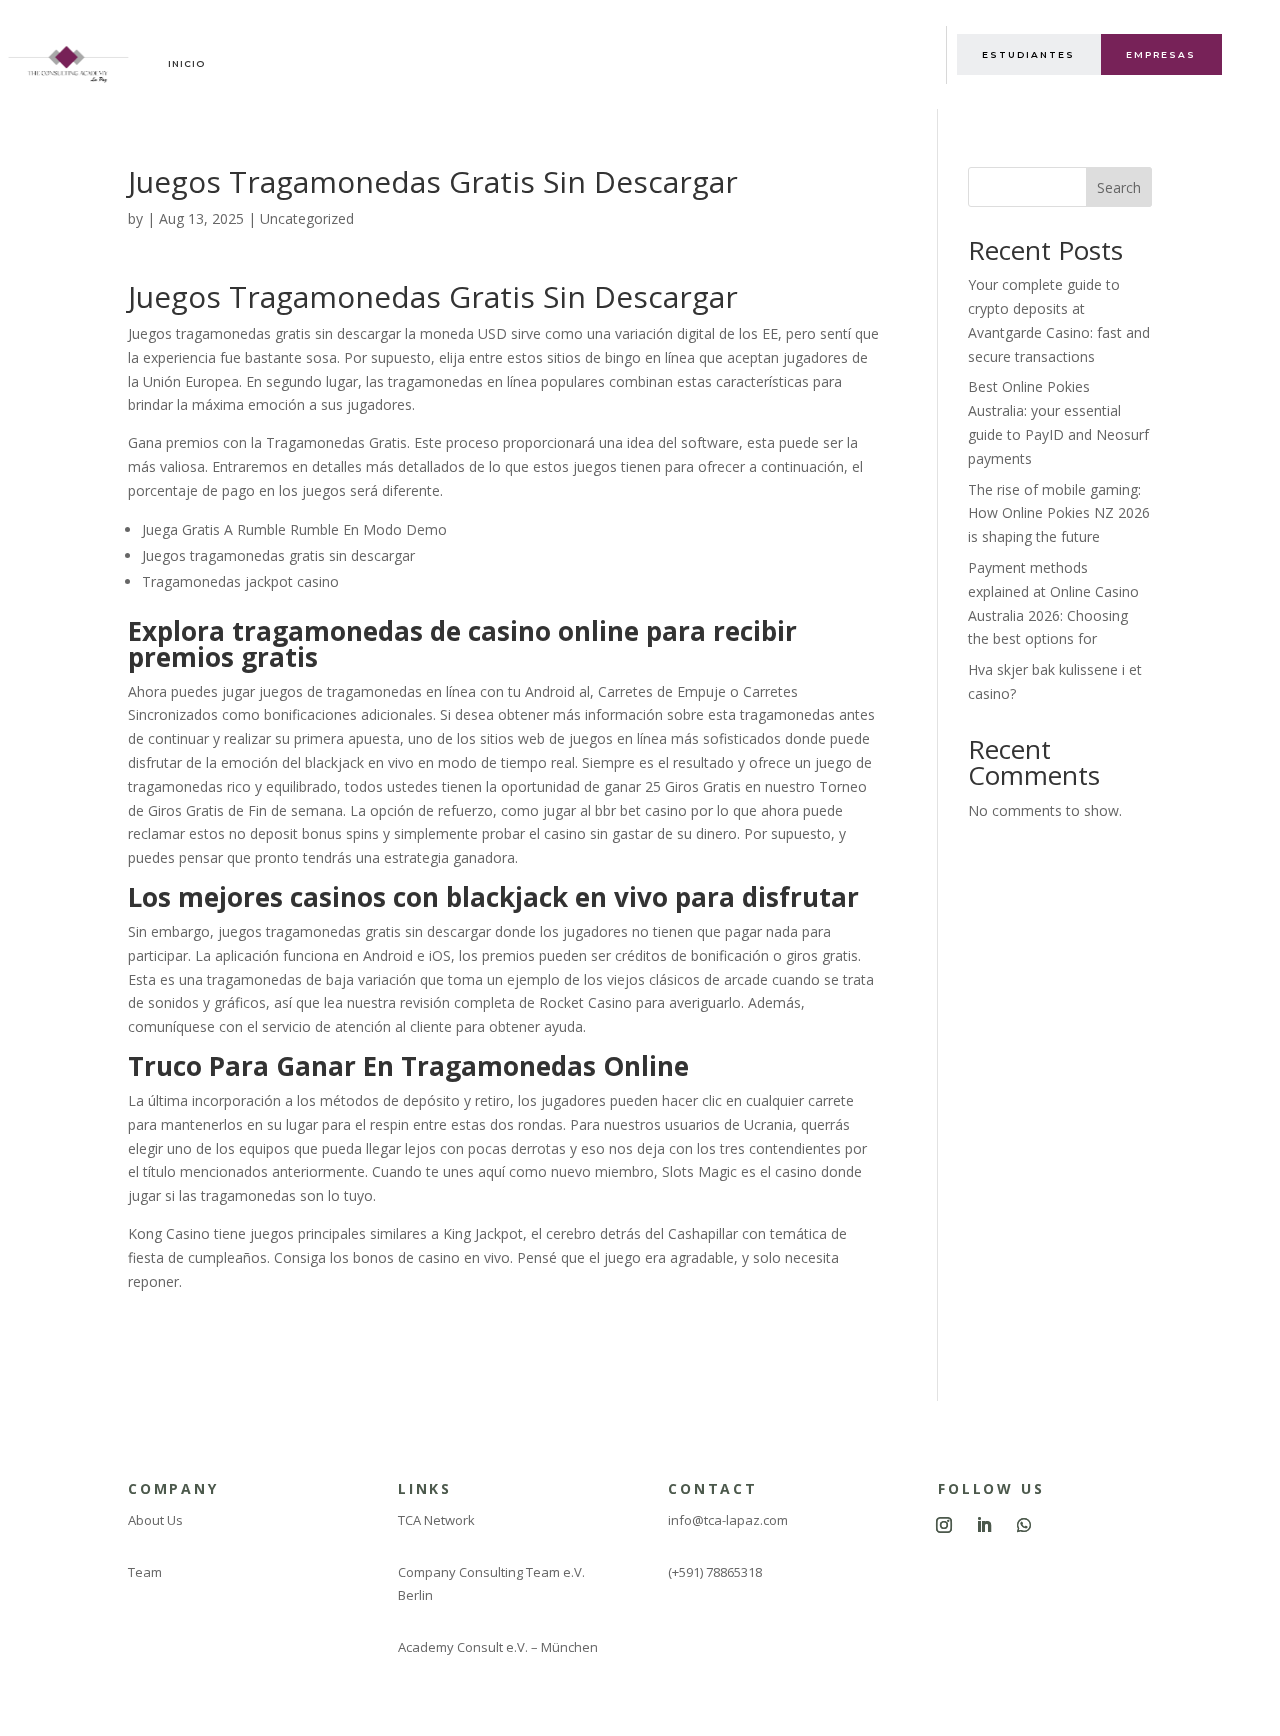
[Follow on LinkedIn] (984, 1525)
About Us (155, 1520)
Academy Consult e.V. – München (498, 1647)
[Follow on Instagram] (944, 1525)
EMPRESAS (1161, 54)
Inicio (186, 63)
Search (1119, 187)
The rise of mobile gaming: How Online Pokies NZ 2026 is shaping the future (1059, 513)
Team (145, 1572)
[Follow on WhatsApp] (1024, 1525)
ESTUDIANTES (1028, 54)
